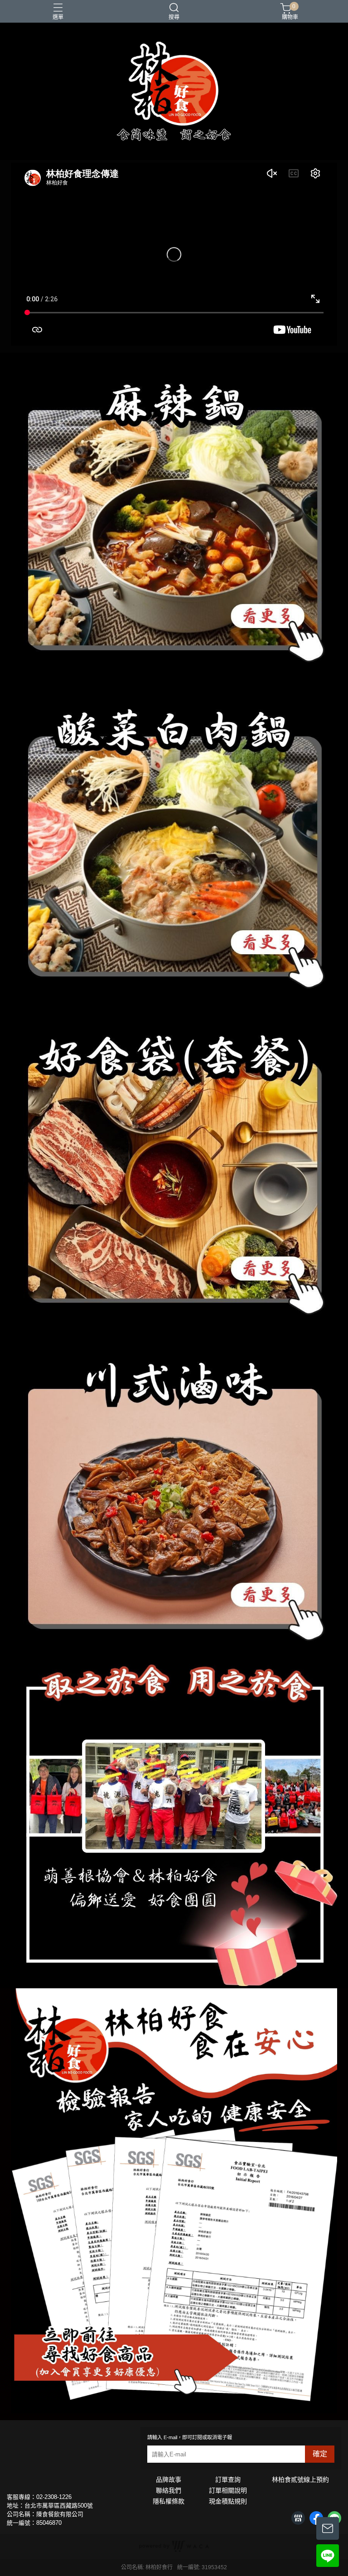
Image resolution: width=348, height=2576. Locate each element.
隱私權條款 (169, 2501)
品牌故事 (169, 2479)
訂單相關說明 (228, 2490)
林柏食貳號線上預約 (300, 2479)
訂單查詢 (228, 2479)
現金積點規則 (228, 2501)
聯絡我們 (169, 2490)
